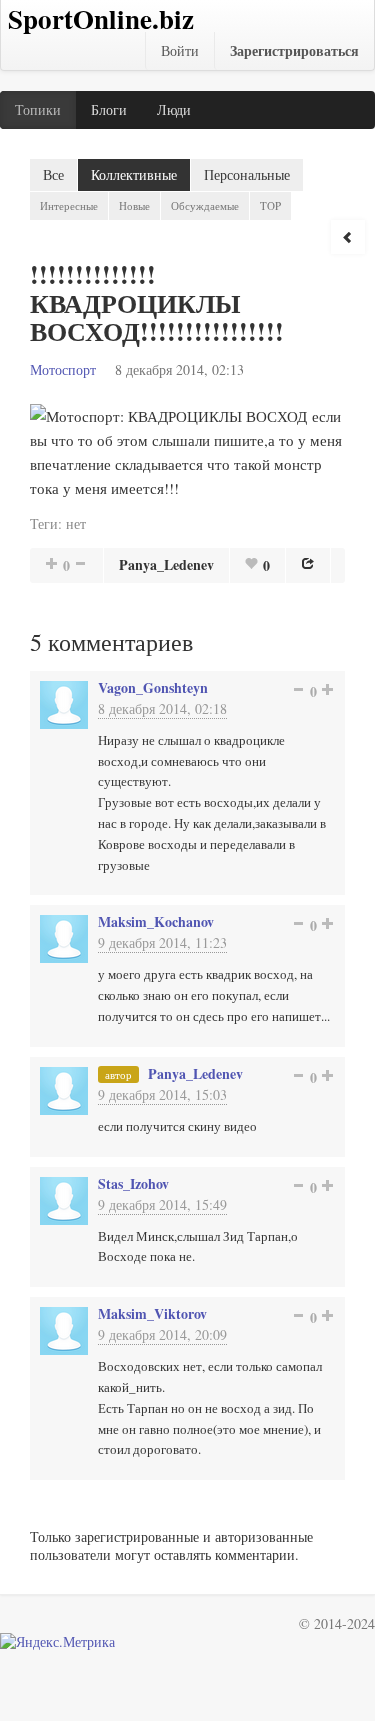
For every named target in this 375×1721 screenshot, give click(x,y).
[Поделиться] (308, 563)
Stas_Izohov (133, 1183)
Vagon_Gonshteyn (153, 687)
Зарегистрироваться (294, 50)
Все (53, 174)
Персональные (247, 174)
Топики (38, 109)
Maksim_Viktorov (152, 1313)
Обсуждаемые (205, 205)
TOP (270, 205)
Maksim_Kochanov (156, 921)
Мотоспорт (63, 369)
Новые (134, 205)
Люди (174, 109)
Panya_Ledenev (166, 564)
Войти (180, 50)
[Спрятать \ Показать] (348, 237)
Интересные (69, 205)
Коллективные (134, 174)
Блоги (109, 109)
